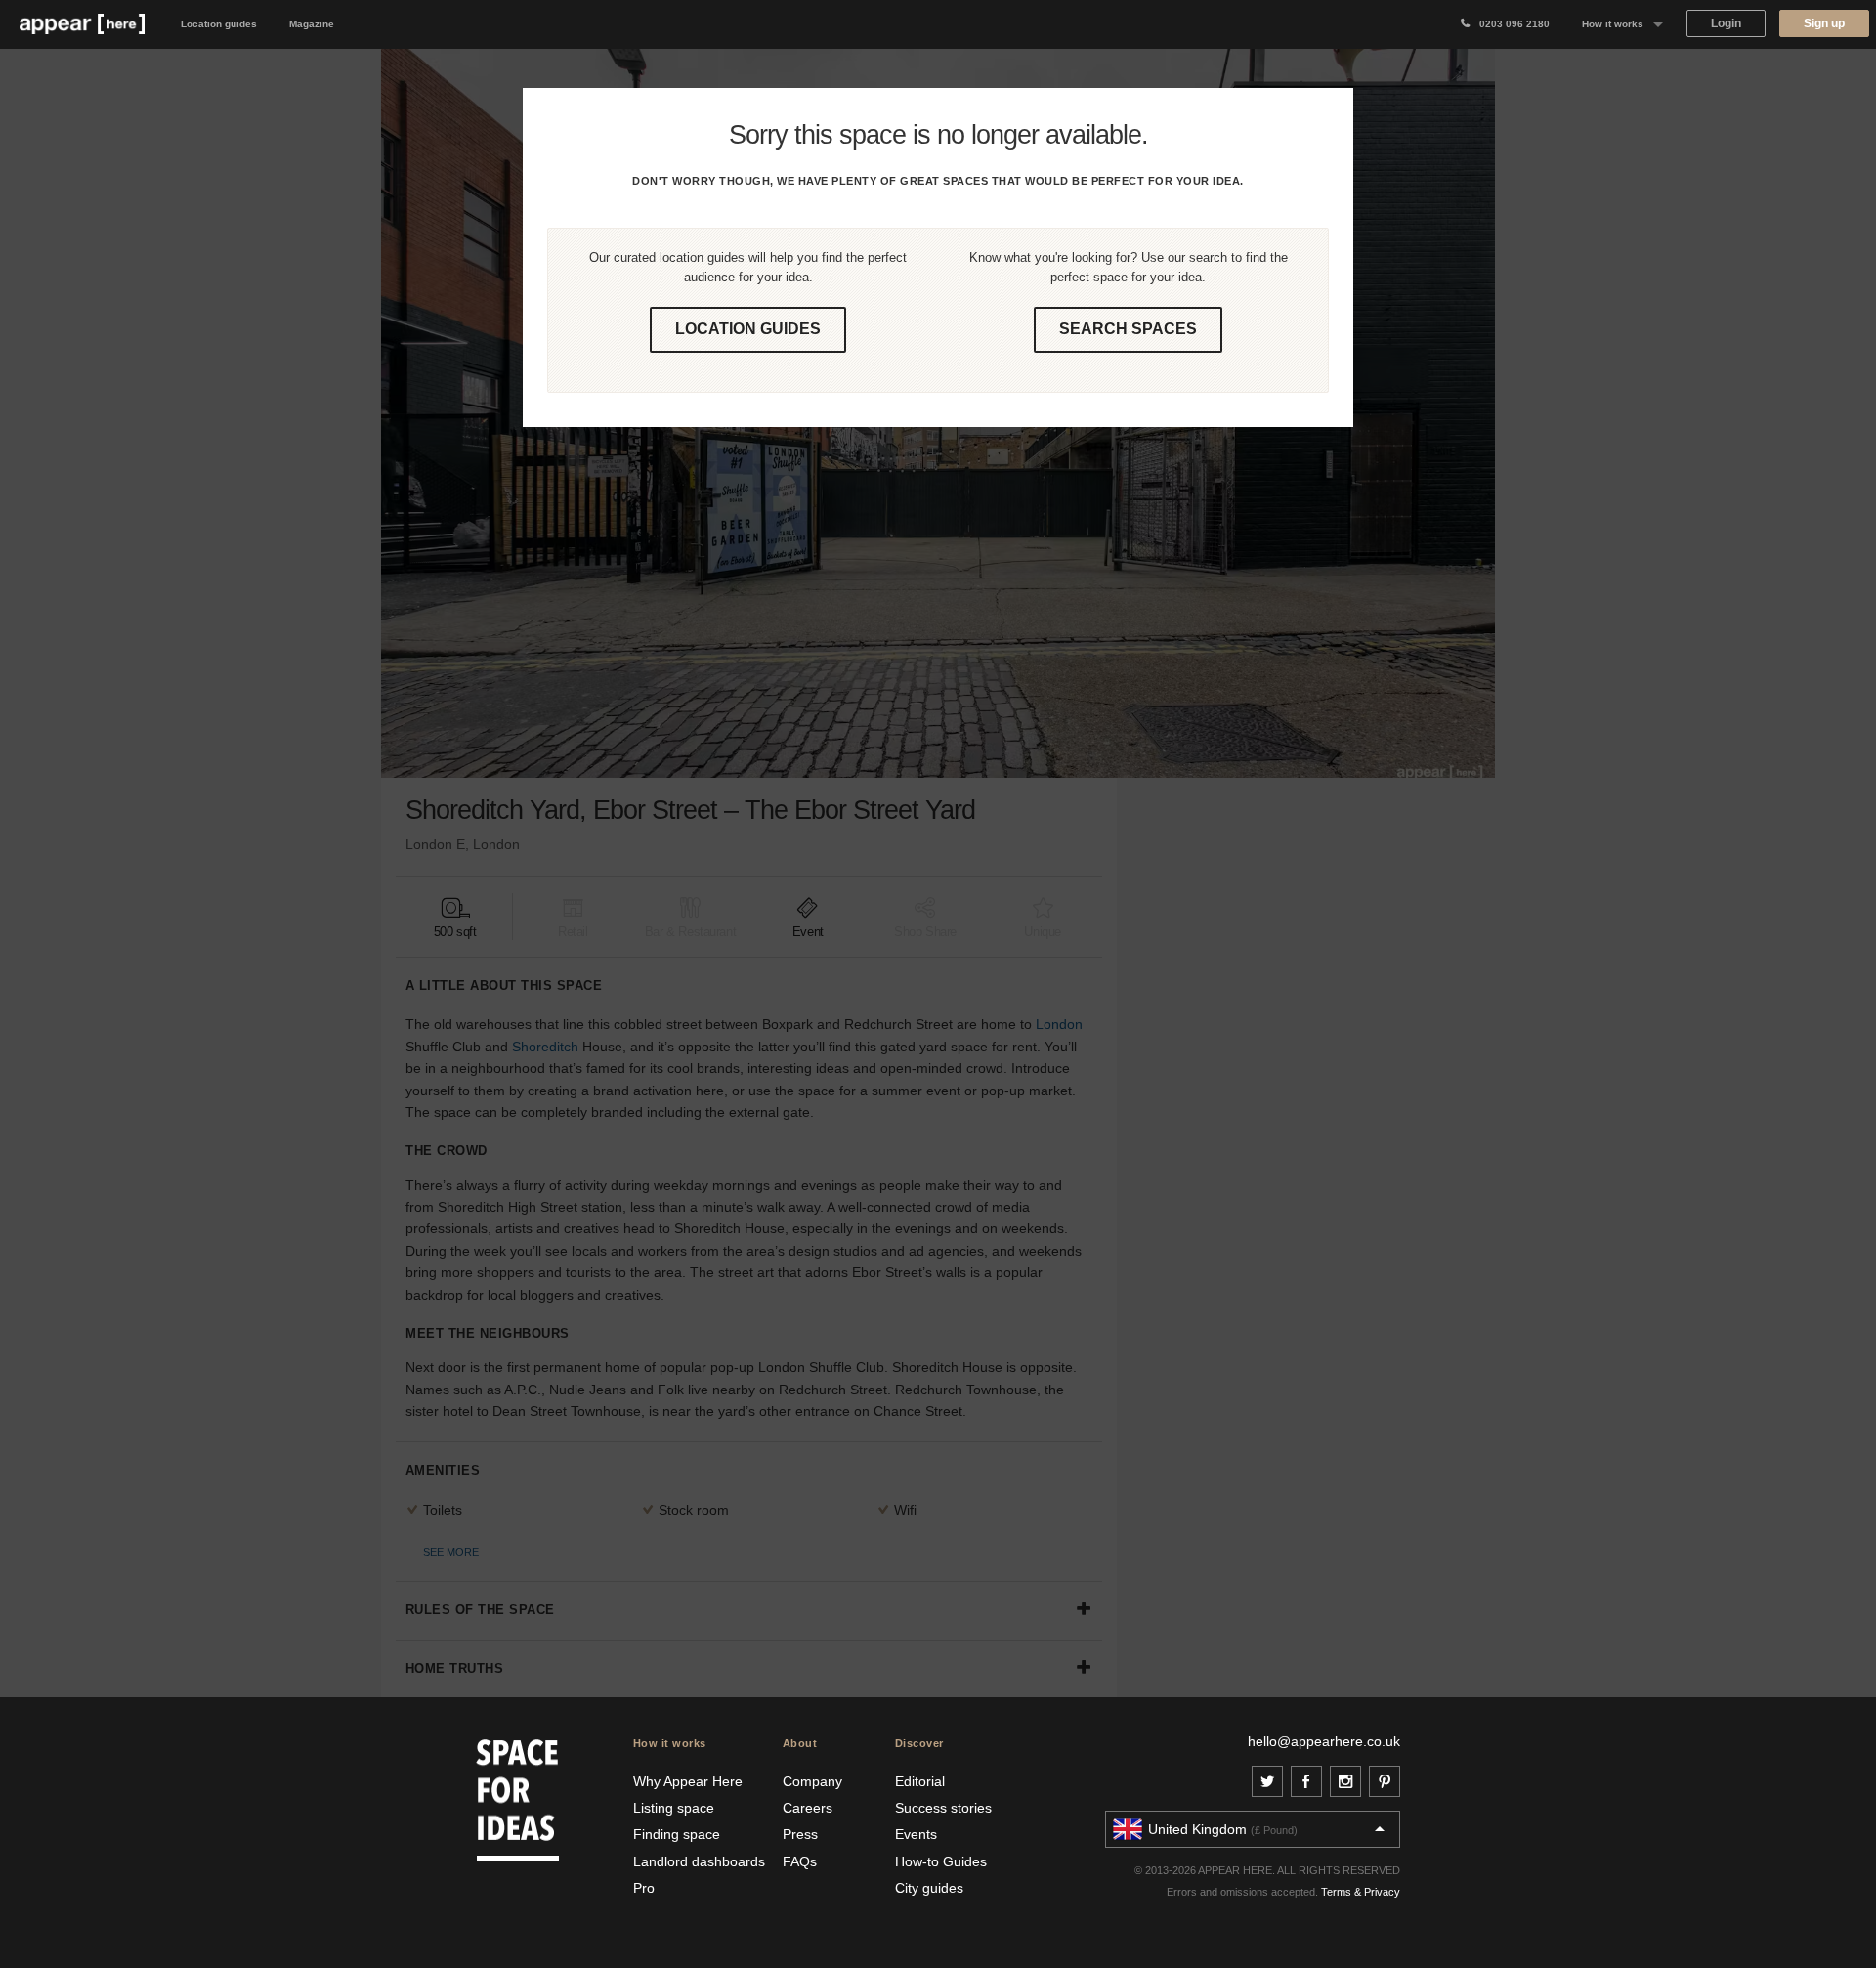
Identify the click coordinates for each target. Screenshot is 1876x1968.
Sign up (1824, 23)
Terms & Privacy (1361, 1892)
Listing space (674, 1808)
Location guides (219, 24)
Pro (644, 1888)
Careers (808, 1808)
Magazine (312, 24)
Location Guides (748, 329)
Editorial (920, 1781)
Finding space (677, 1834)
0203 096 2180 (1510, 24)
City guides (929, 1888)
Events (916, 1834)
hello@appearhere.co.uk (1324, 1741)
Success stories (943, 1808)
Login (1726, 23)
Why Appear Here (688, 1781)
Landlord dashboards (699, 1861)
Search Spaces (1128, 329)
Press (800, 1834)
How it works (1613, 24)
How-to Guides (941, 1861)
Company (812, 1781)
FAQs (800, 1861)
